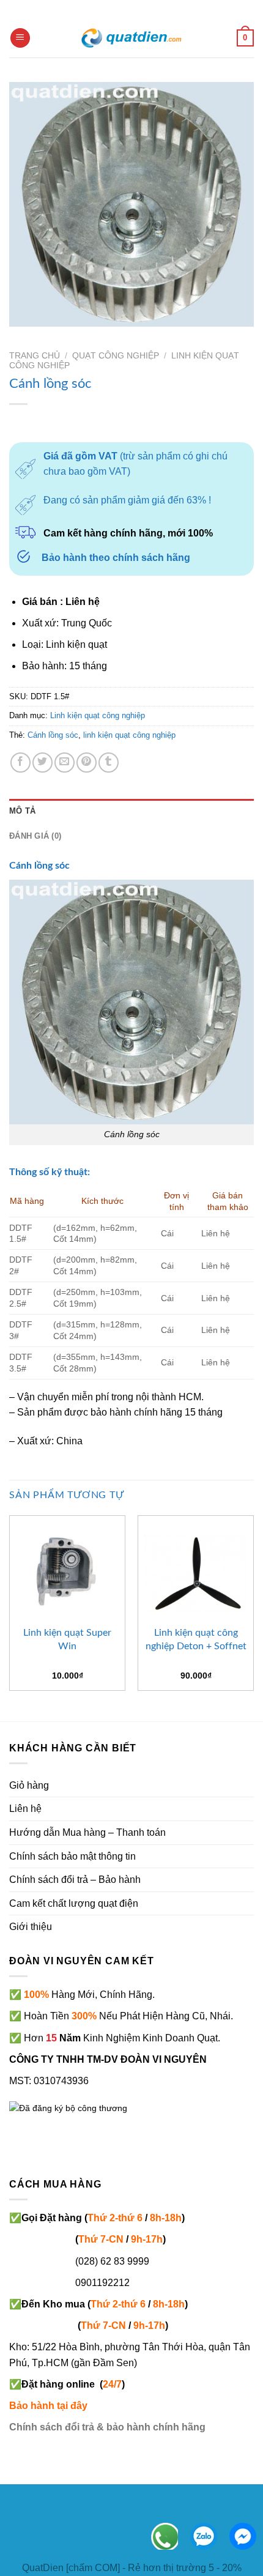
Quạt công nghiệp (116, 356)
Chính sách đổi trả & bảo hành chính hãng (107, 2427)
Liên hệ (25, 1809)
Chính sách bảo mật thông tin (72, 1856)
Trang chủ (35, 356)
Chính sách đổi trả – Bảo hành (75, 1880)
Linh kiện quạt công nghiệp (98, 715)
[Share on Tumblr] (109, 763)
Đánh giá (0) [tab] (35, 836)
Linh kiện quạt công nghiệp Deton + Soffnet (196, 1639)
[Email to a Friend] (65, 763)
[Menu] (20, 38)
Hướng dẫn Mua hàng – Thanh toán (87, 1832)
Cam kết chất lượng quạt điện (74, 1903)
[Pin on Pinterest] (87, 763)
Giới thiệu (31, 1927)
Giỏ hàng (29, 1785)
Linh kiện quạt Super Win (67, 1639)
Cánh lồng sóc (53, 735)
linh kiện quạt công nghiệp (129, 735)
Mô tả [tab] (22, 811)
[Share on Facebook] (20, 763)
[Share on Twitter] (43, 763)
